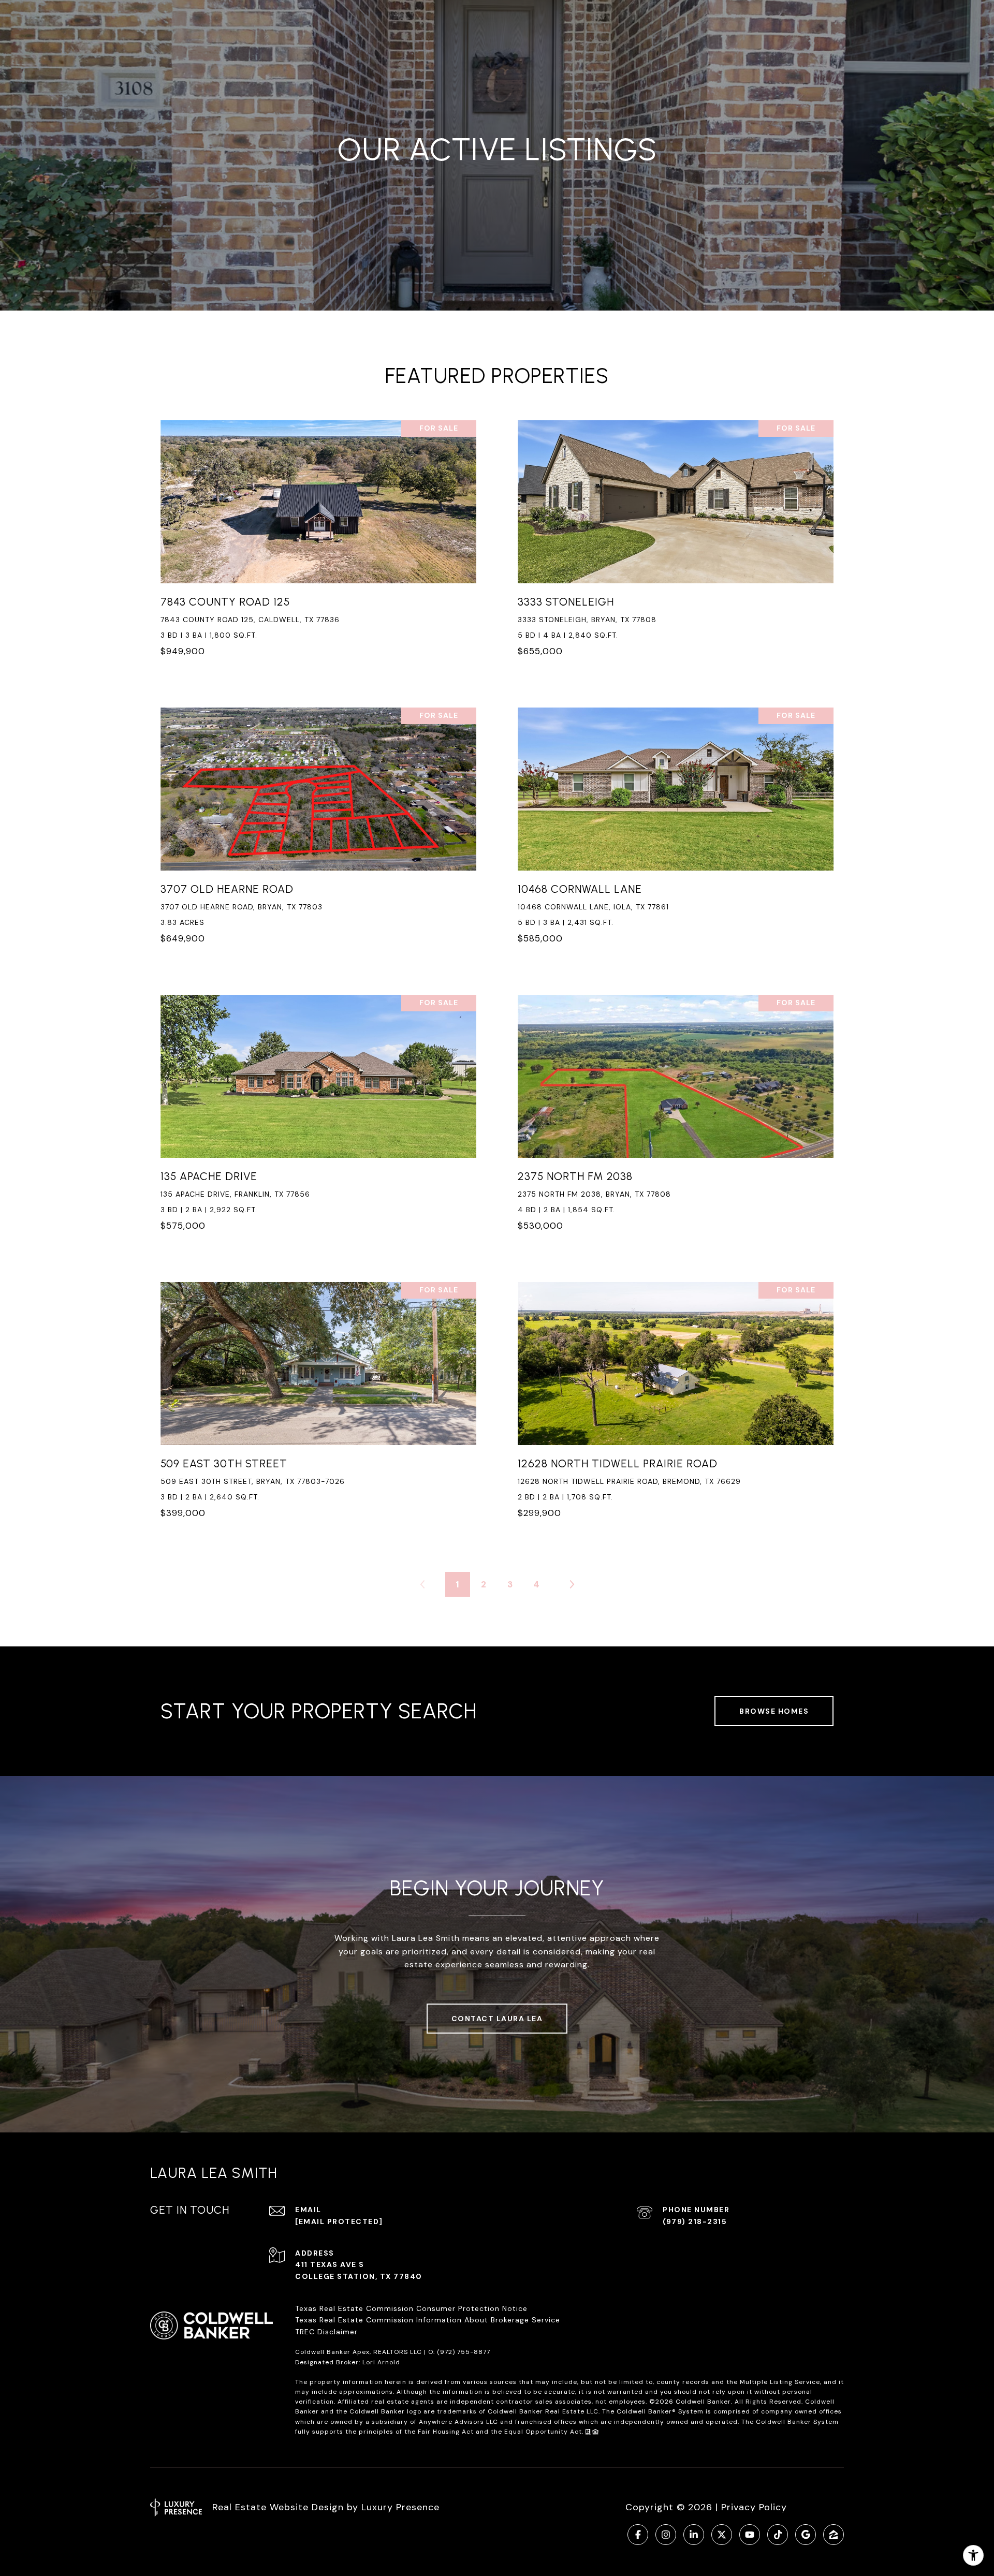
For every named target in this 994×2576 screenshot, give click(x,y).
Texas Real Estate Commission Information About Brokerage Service (428, 2320)
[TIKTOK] (778, 2535)
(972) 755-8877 (464, 2352)
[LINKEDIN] (694, 2535)
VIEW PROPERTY (319, 544)
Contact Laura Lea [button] (497, 2019)
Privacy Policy (754, 2507)
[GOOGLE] (806, 2535)
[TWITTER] (722, 2535)
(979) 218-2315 (695, 2221)
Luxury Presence (400, 2507)
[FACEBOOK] (638, 2535)
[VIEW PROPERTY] (319, 535)
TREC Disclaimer (328, 2332)
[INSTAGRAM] (666, 2535)
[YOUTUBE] (750, 2535)
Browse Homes (774, 1711)
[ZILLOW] (834, 2535)
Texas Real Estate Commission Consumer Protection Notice (411, 2308)
